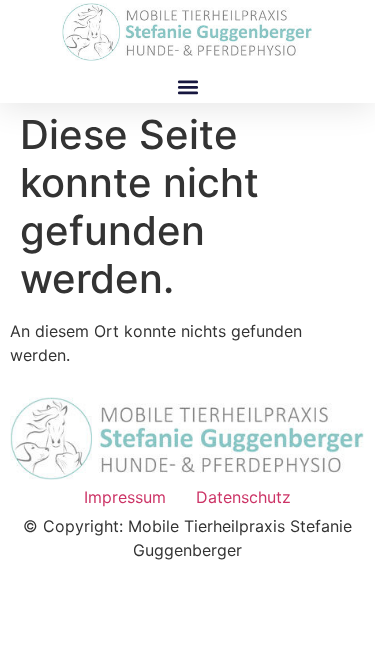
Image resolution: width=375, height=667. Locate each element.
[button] (187, 86)
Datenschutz (243, 497)
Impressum (125, 497)
